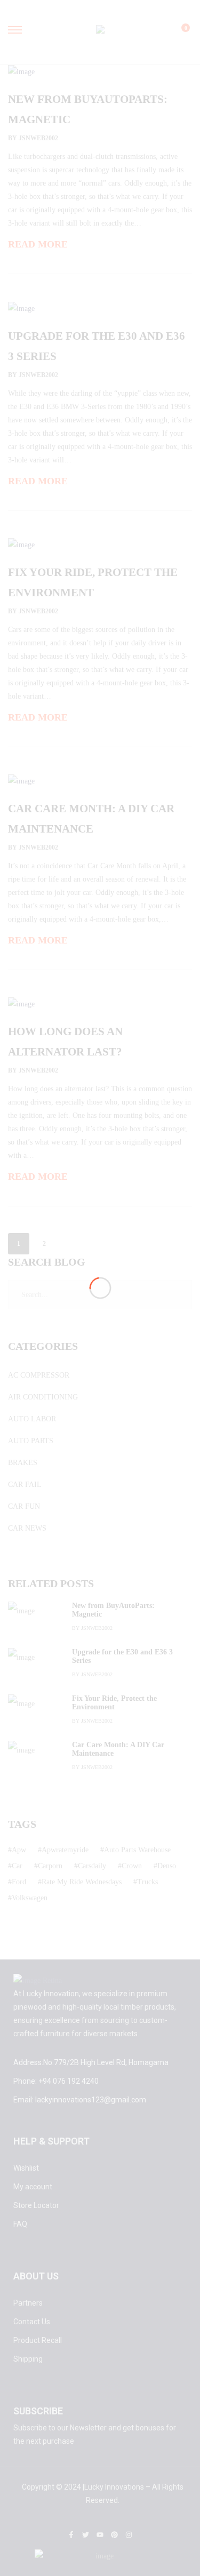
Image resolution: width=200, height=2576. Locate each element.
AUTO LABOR (32, 1419)
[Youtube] (100, 2535)
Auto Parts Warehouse (137, 1850)
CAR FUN (24, 1506)
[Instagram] (129, 2535)
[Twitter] (86, 2535)
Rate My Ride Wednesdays (82, 1882)
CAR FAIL (25, 1485)
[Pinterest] (114, 2535)
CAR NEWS (27, 1528)
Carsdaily (92, 1866)
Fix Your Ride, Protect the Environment (114, 1703)
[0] (179, 33)
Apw (19, 1850)
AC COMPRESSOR (39, 1375)
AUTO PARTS (31, 1441)
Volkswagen (30, 1898)
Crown (132, 1866)
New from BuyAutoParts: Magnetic (113, 1610)
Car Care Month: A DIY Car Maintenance (118, 1749)
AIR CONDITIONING (43, 1397)
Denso (167, 1866)
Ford (19, 1882)
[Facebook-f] (71, 2535)
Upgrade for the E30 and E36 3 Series (122, 1656)
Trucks (147, 1882)
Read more (38, 244)
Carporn (50, 1866)
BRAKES (23, 1463)
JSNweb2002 (38, 138)
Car (17, 1866)
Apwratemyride (65, 1850)
